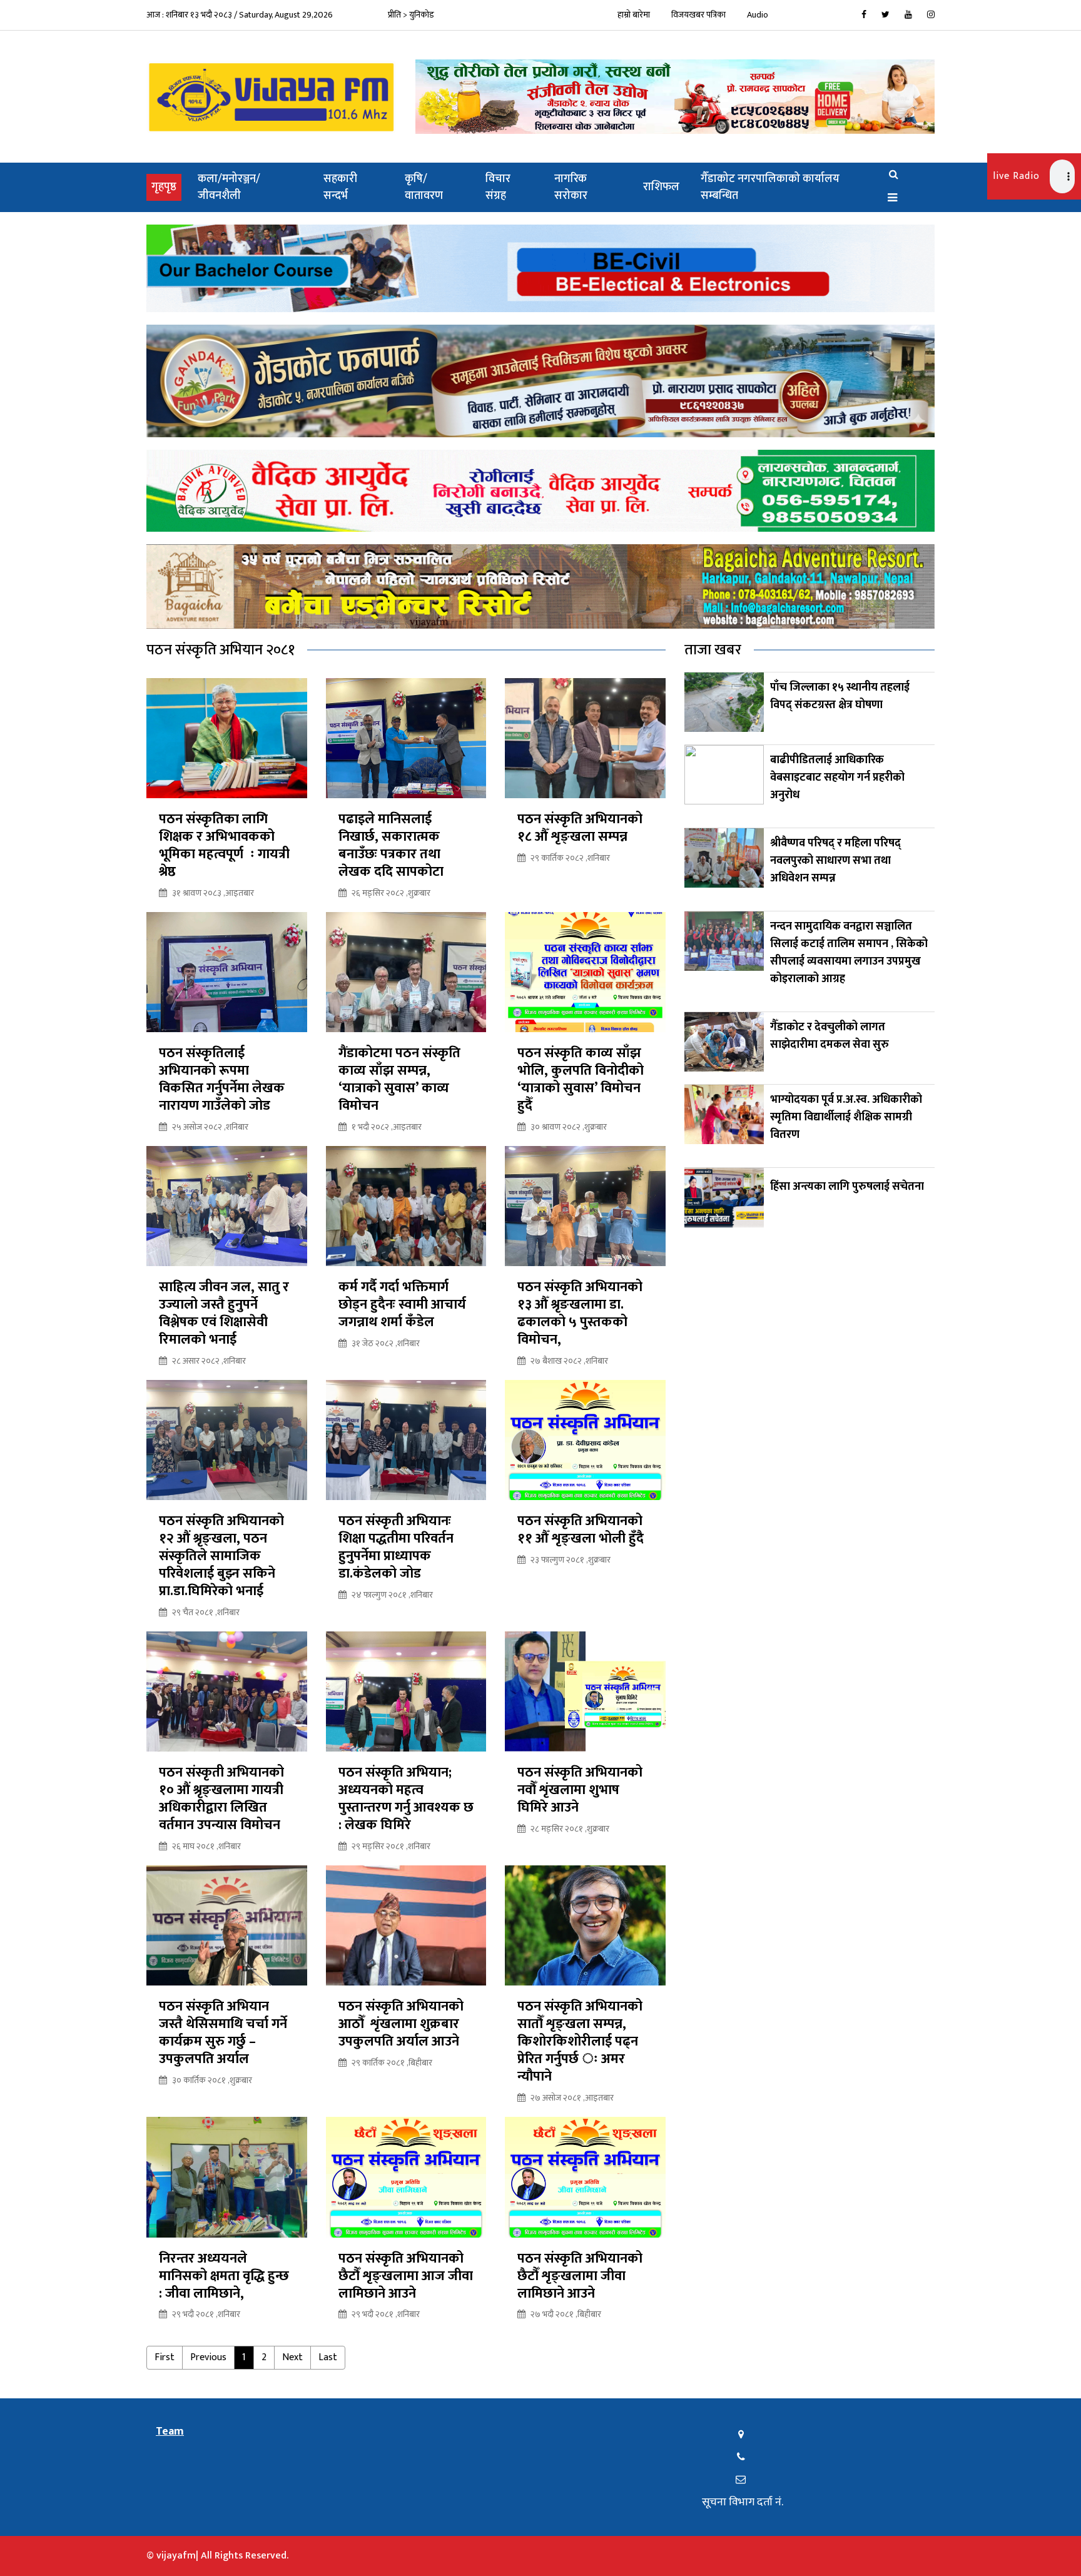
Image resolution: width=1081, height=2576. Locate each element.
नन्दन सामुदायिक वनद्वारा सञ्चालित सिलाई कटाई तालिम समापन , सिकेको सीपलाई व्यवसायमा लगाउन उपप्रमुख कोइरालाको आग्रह (849, 953)
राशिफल (661, 187)
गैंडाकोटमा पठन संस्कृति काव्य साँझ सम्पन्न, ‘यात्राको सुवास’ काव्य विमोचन (399, 1080)
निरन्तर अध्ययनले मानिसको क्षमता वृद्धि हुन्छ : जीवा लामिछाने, (224, 2276)
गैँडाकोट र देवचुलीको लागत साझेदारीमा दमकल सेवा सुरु (830, 1036)
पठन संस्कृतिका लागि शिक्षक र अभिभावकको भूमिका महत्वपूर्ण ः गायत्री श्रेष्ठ (224, 846)
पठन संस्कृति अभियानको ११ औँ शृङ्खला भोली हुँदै (582, 1530)
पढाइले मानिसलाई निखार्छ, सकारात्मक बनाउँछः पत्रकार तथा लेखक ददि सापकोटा (391, 846)
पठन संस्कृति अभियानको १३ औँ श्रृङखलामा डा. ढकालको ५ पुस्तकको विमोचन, (580, 1314)
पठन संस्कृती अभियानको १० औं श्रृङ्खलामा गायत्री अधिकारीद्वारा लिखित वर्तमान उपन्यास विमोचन (221, 1799)
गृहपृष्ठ (166, 187)
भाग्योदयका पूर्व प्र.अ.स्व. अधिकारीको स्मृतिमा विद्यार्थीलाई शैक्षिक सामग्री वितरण (846, 1117)
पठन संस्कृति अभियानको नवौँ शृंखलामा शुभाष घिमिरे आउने (580, 1790)
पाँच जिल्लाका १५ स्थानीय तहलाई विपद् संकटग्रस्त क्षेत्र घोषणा (840, 696)
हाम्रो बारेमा (634, 15)
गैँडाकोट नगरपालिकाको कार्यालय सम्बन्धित (770, 187)
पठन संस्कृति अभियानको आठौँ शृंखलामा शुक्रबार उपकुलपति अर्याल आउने (401, 2024)
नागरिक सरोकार (571, 187)
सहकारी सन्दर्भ (340, 187)
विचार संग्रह (498, 187)
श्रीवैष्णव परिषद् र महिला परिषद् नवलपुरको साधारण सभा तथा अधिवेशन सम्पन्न (835, 861)
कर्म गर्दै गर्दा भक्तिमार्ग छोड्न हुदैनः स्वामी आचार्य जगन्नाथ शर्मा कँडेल (402, 1305)
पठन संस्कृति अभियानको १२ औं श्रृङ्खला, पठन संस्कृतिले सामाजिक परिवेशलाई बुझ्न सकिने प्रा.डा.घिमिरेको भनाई (221, 1556)
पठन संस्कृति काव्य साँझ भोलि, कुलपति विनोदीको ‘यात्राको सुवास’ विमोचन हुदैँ (581, 1080)
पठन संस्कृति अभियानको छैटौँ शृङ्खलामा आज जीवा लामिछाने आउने (406, 2276)
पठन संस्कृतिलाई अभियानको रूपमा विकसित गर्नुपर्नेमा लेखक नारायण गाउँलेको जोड (222, 1080)
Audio (758, 15)
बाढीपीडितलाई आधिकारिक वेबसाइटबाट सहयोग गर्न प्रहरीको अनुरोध (837, 778)
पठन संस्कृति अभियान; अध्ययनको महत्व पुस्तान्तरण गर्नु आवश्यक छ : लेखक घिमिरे (406, 1799)
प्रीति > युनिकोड (411, 15)
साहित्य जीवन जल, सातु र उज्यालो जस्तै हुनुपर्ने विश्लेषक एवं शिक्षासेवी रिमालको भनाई (224, 1314)
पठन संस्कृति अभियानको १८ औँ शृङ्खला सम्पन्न (580, 828)
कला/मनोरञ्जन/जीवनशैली (229, 187)
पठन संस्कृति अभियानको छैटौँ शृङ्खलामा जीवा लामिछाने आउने (580, 2276)
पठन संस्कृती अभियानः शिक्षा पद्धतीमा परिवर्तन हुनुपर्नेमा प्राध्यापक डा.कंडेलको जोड (396, 1548)
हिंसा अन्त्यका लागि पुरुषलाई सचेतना (847, 1187)
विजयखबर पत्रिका (698, 15)
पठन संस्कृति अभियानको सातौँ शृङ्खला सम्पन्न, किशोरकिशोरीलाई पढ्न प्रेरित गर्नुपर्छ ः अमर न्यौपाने (580, 2042)
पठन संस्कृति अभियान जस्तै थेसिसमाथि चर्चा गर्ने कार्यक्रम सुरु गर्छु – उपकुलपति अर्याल (223, 2033)
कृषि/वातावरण (424, 187)
